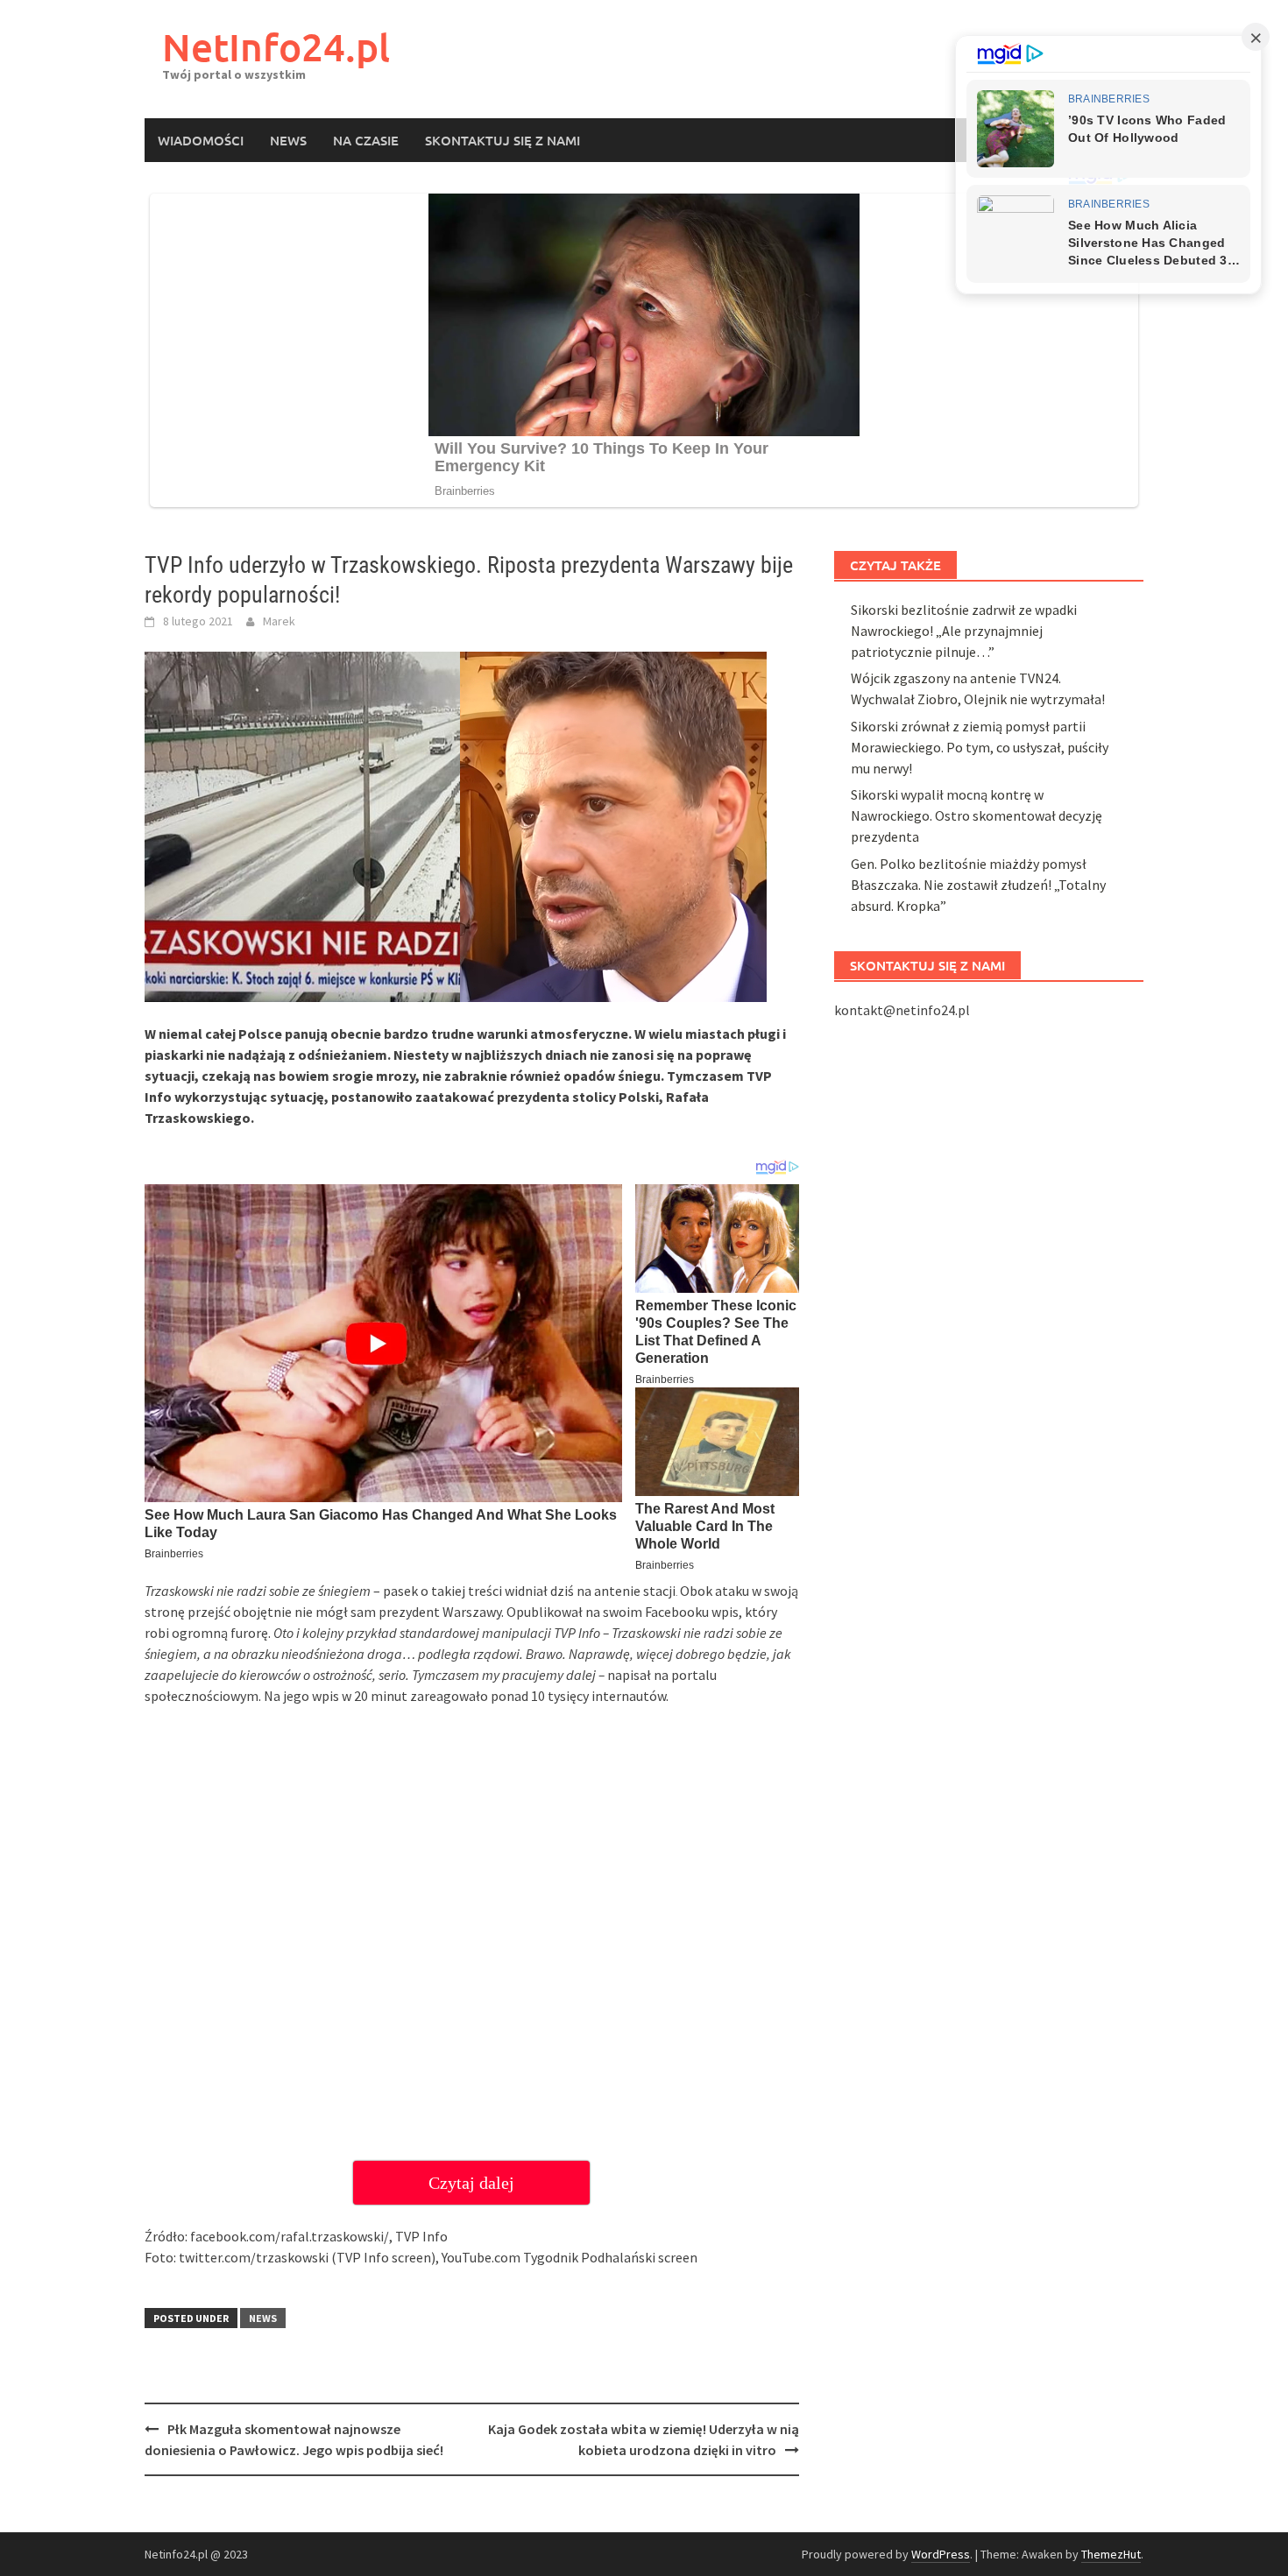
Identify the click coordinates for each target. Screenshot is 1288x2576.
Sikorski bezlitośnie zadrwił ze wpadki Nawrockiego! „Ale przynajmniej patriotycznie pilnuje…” (964, 631)
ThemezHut (1111, 2554)
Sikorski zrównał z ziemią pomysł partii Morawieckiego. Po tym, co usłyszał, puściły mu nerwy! (980, 747)
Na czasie (366, 140)
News (288, 140)
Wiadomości (201, 140)
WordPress (941, 2554)
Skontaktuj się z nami (502, 140)
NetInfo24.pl (276, 47)
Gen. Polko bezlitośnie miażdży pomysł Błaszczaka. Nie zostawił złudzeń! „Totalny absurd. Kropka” (978, 885)
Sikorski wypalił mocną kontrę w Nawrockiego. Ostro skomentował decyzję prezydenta (977, 815)
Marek (279, 621)
